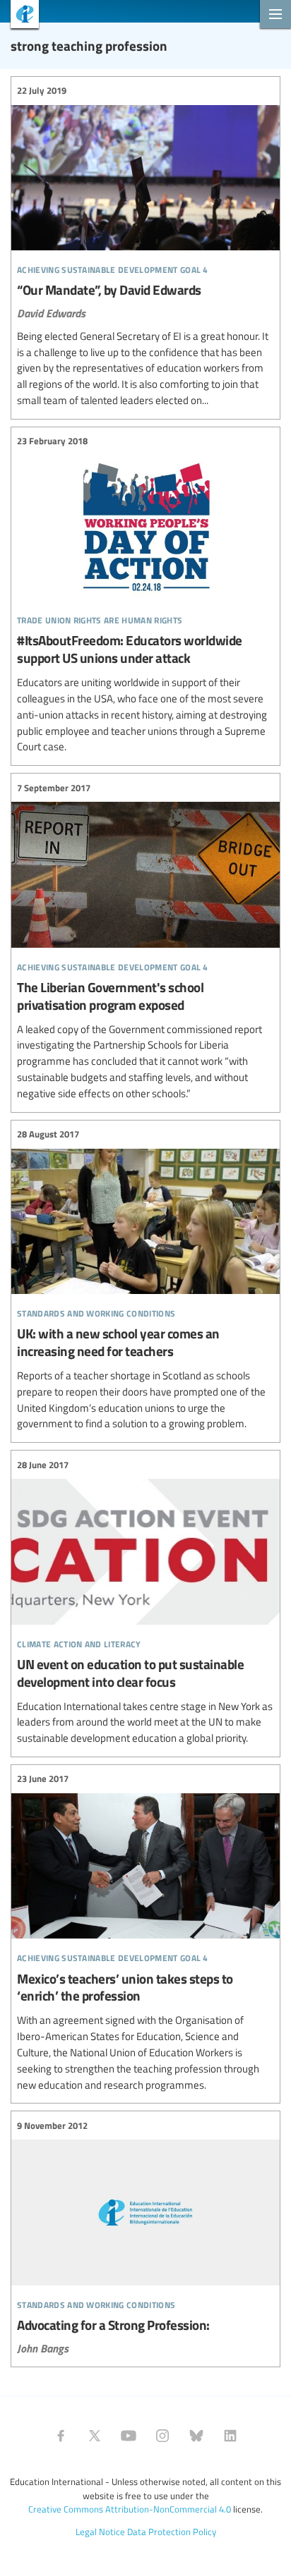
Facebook (61, 2436)
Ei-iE (19, 16)
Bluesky (196, 2436)
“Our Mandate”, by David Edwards (145, 246)
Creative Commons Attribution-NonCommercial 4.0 (130, 2509)
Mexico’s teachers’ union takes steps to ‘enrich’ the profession (145, 1932)
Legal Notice (100, 2532)
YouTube (129, 2436)
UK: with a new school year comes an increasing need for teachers (145, 1280)
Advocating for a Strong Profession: (145, 2237)
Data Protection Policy (172, 2532)
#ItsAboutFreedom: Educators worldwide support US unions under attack (145, 594)
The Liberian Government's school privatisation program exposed (145, 941)
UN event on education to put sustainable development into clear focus (145, 1602)
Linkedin (230, 2436)
